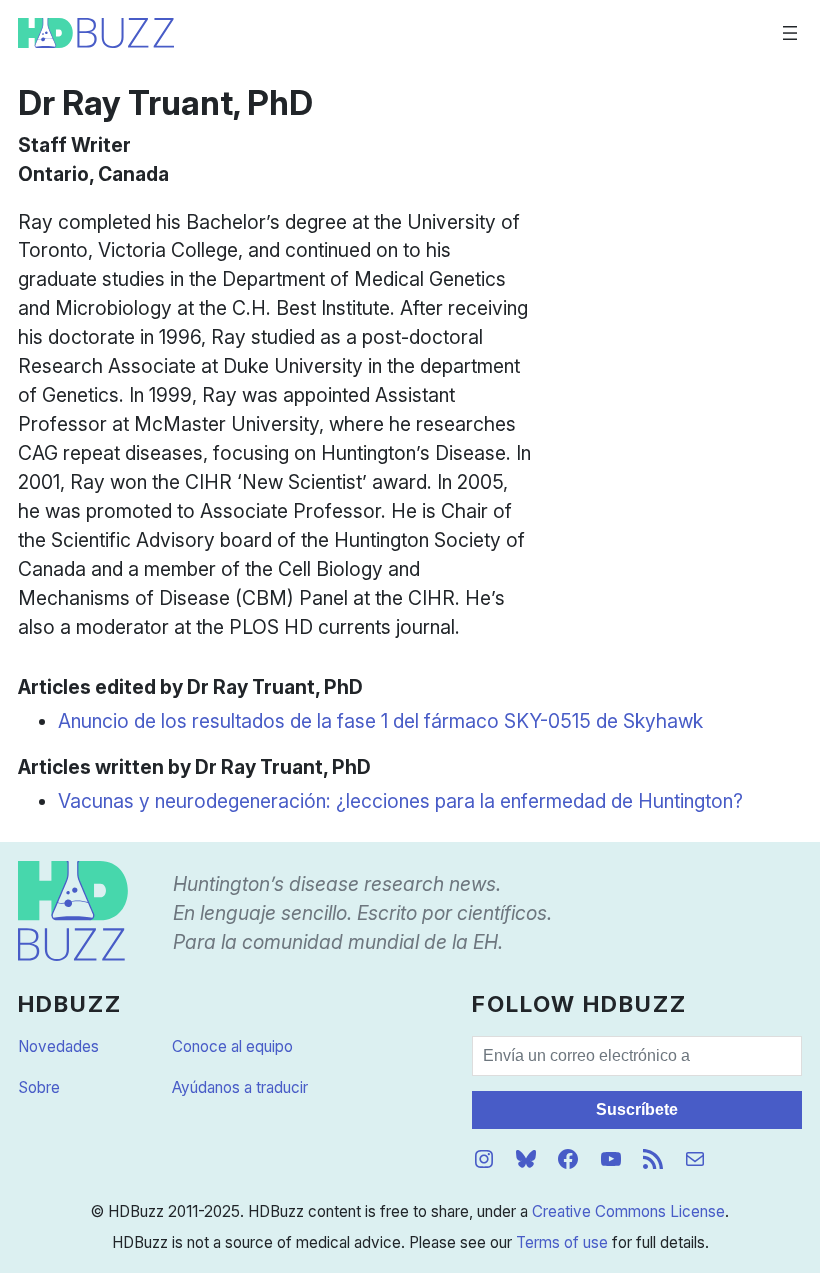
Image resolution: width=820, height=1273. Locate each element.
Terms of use (562, 1242)
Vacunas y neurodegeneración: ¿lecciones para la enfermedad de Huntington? (400, 801)
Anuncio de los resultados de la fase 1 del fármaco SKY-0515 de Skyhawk (380, 721)
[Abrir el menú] (790, 33)
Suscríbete (637, 1109)
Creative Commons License (628, 1211)
